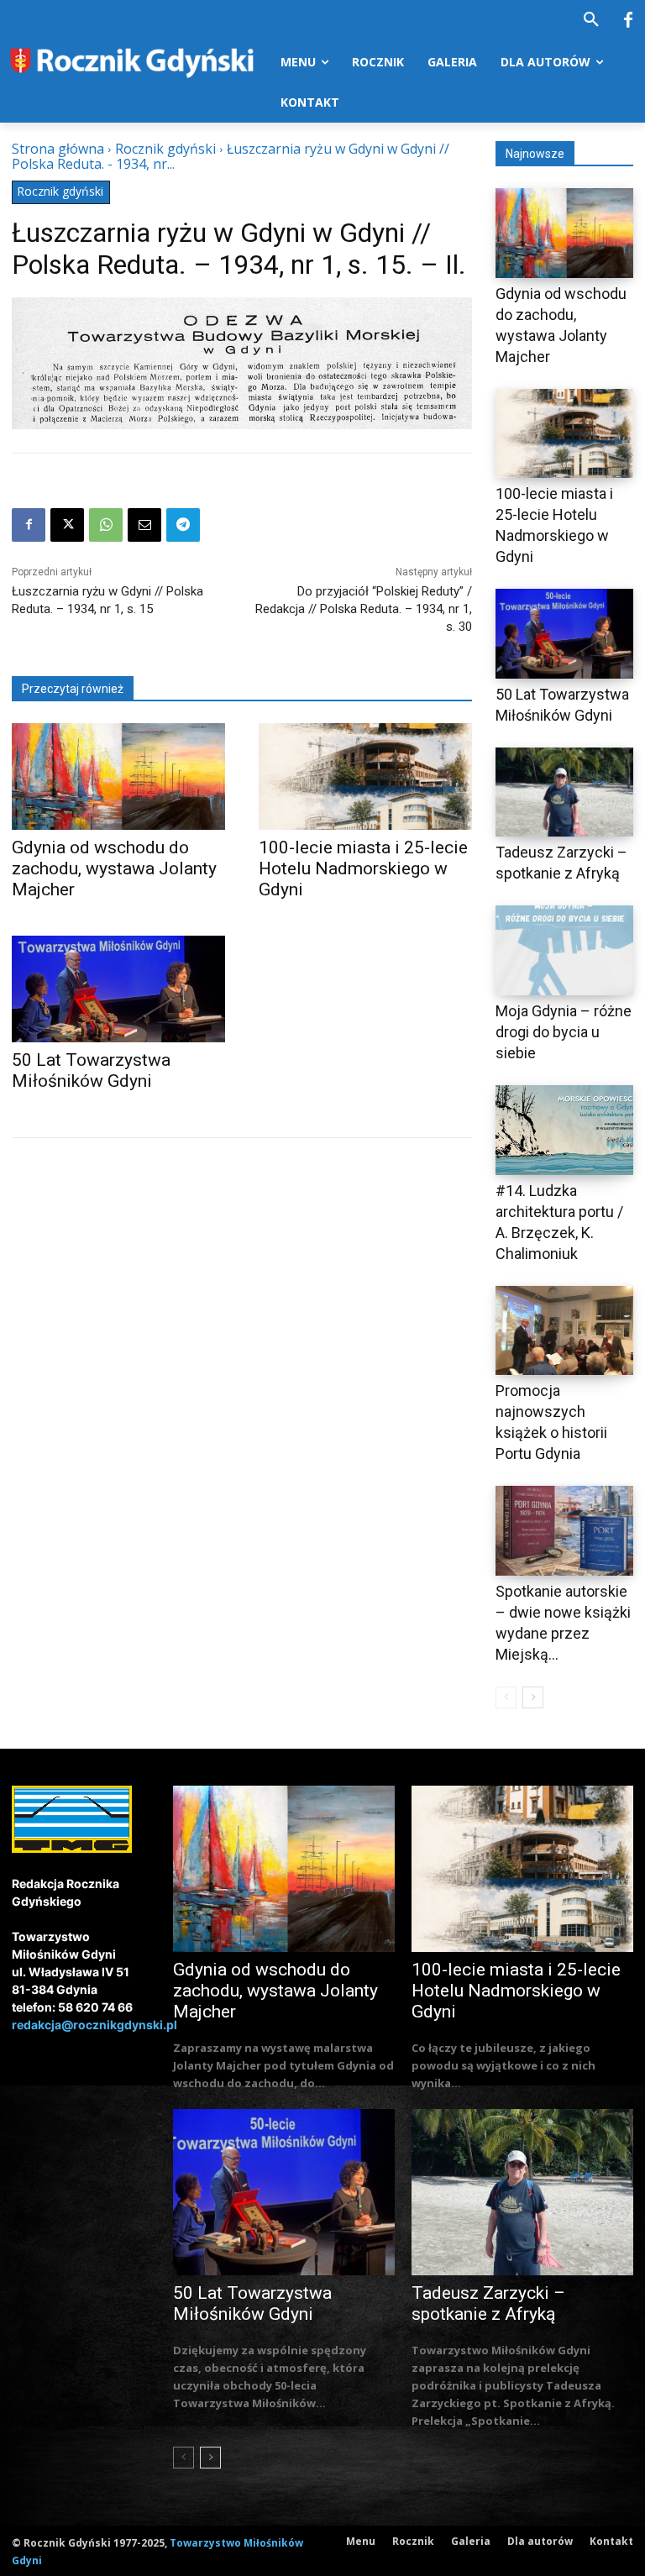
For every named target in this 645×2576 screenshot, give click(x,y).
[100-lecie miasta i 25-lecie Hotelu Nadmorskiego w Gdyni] (365, 776)
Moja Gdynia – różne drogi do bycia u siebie (564, 1032)
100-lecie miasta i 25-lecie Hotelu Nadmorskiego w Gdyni (363, 868)
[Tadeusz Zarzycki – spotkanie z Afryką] (564, 792)
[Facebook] (628, 21)
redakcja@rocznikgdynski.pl (94, 2025)
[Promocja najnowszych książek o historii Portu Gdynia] (564, 1331)
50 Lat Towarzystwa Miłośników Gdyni (252, 2303)
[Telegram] (183, 525)
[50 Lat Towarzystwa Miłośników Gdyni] (118, 989)
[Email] (144, 525)
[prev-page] (506, 1697)
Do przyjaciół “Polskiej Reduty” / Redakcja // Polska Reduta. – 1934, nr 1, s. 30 (364, 609)
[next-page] (533, 1697)
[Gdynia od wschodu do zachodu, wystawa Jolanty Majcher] (118, 776)
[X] (67, 525)
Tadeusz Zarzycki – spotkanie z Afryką (488, 2303)
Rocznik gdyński (165, 149)
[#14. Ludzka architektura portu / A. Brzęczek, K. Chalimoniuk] (564, 1130)
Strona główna (58, 149)
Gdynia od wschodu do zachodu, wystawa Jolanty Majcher (114, 868)
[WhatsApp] (106, 525)
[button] (591, 20)
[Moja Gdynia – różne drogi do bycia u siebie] (564, 950)
